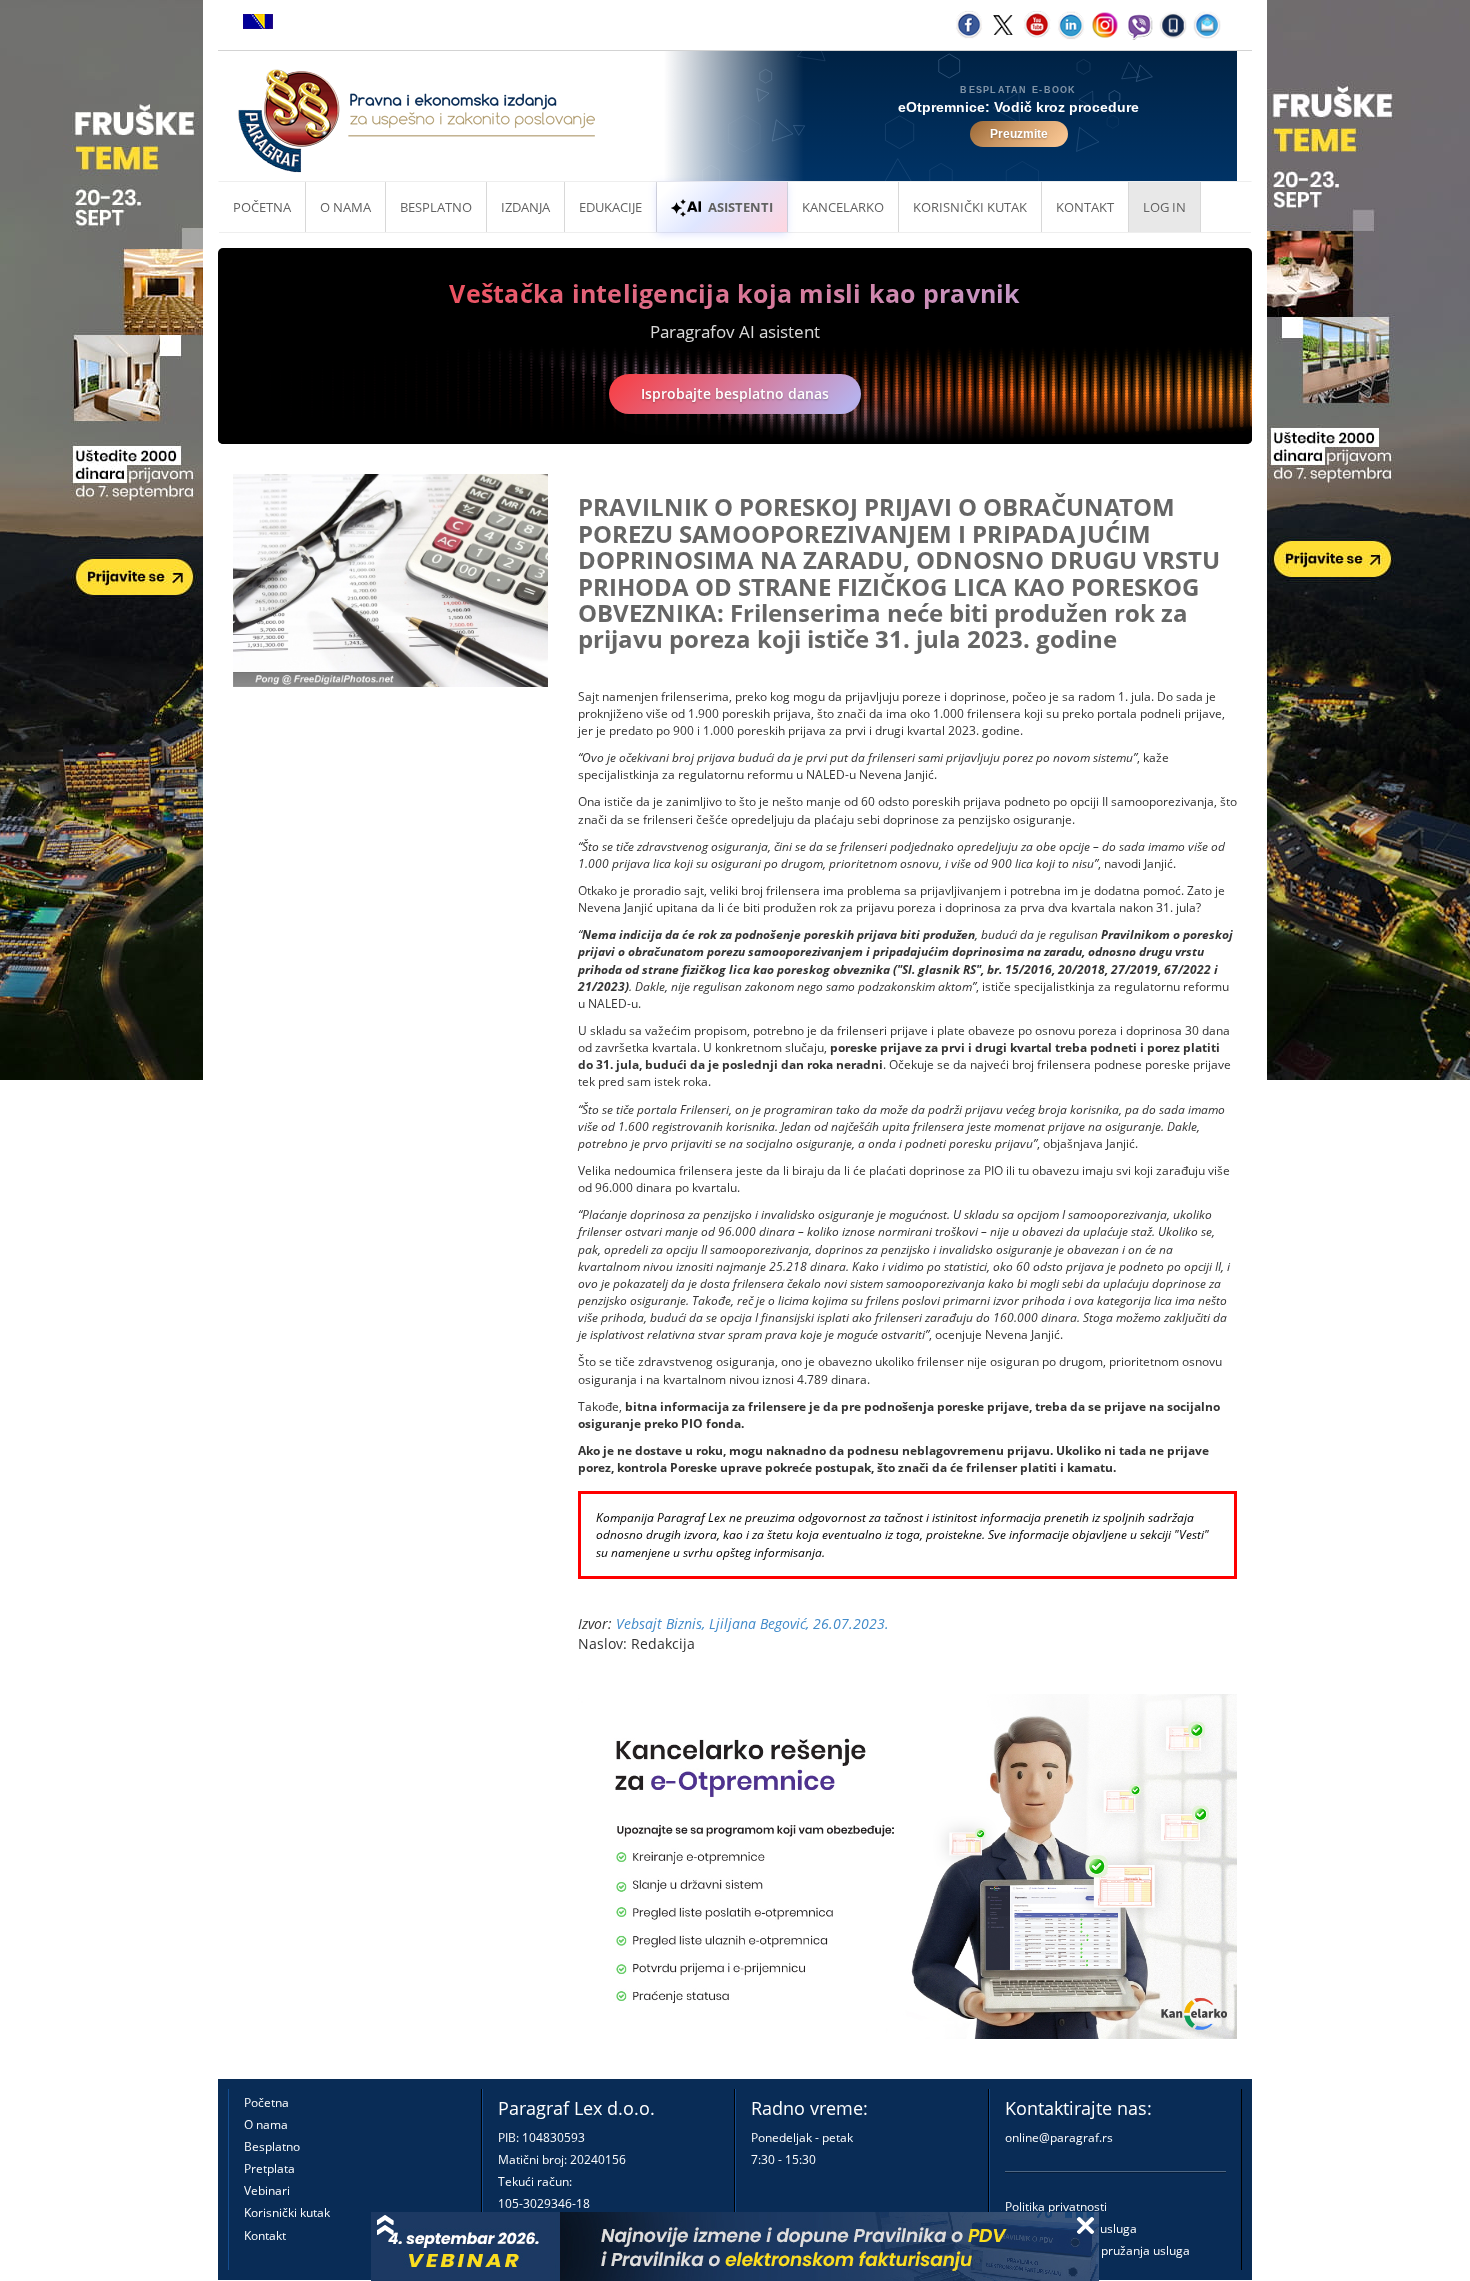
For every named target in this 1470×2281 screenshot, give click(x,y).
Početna (262, 207)
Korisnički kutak (287, 2212)
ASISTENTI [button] (740, 207)
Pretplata (269, 2168)
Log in (1164, 207)
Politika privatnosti (1056, 2206)
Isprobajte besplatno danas (735, 393)
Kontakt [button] (1085, 207)
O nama (345, 207)
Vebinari (267, 2190)
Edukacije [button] (610, 207)
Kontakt (265, 2235)
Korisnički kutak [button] (970, 207)
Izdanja (525, 207)
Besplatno (436, 207)
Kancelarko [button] (843, 207)
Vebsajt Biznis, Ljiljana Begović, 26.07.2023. (752, 1623)
